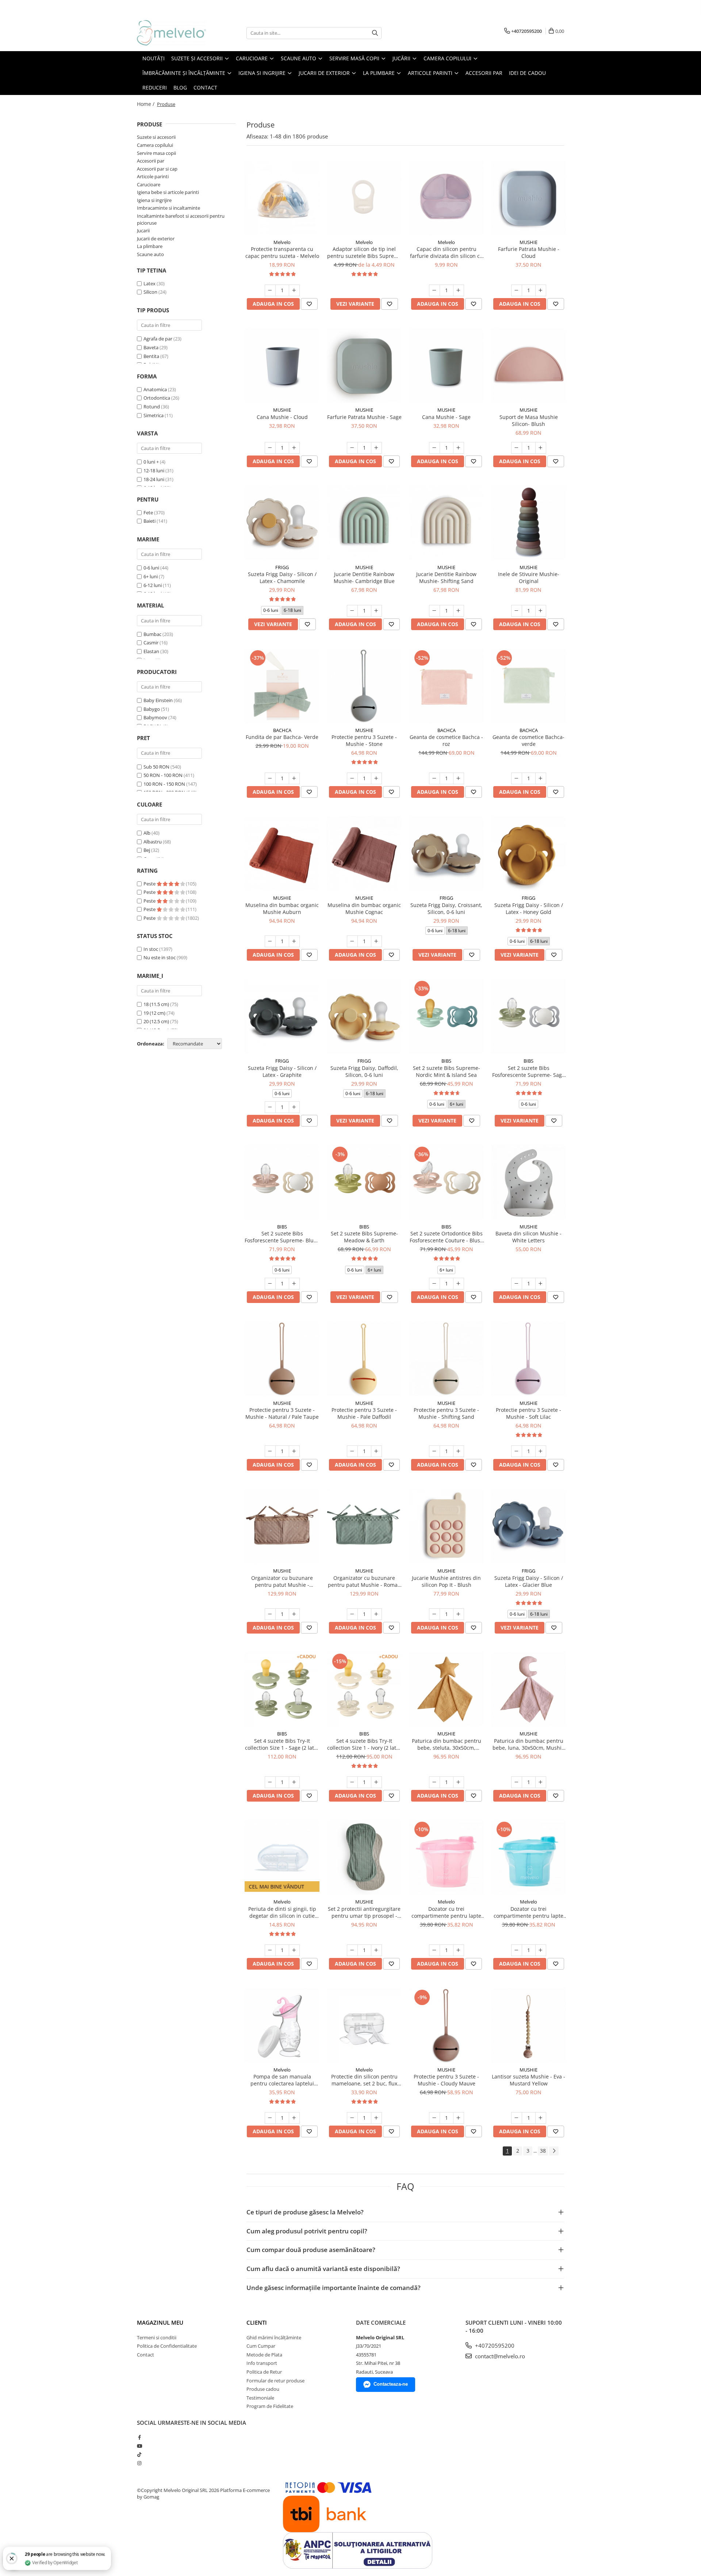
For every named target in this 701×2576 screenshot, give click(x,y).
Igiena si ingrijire (154, 200)
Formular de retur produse (275, 2381)
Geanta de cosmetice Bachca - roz (446, 740)
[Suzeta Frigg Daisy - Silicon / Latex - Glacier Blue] (528, 1526)
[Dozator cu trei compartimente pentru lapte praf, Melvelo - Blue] (528, 1857)
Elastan (151, 651)
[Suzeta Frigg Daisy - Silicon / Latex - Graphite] (282, 1016)
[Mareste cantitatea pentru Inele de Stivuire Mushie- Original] (541, 611)
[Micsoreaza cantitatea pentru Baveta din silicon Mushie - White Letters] (517, 1284)
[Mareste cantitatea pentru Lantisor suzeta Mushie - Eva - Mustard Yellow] (541, 2118)
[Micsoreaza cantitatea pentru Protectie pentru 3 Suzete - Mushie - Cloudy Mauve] (434, 2118)
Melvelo (282, 242)
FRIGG (282, 567)
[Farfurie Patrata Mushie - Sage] (364, 365)
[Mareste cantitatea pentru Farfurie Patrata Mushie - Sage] (376, 448)
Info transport (262, 2363)
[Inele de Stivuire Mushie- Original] (528, 523)
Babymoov (155, 717)
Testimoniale (260, 2398)
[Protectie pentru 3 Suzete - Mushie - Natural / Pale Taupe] (282, 1359)
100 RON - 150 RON (164, 784)
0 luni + (151, 462)
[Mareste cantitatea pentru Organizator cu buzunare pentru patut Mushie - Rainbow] (294, 1614)
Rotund (152, 407)
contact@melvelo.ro (499, 2356)
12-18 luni (154, 470)
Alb (147, 833)
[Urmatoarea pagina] (554, 2151)
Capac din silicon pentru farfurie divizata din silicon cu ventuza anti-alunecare (447, 252)
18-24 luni (154, 479)
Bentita (151, 356)
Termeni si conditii (157, 2337)
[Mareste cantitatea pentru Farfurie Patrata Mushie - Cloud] (541, 290)
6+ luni (151, 576)
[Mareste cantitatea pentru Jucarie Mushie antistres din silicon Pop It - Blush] (459, 1614)
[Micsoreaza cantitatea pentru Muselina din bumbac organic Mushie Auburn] (270, 941)
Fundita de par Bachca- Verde (282, 737)
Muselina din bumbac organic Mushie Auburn (282, 908)
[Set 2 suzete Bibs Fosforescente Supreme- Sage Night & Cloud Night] (528, 1016)
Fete (148, 512)
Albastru (153, 842)
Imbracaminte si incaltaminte (168, 208)
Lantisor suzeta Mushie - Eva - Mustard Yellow (528, 2080)
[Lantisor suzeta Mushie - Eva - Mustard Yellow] (528, 2025)
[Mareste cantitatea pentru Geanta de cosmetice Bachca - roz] (459, 778)
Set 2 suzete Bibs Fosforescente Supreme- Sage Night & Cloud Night (528, 1071)
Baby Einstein (158, 700)
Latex (150, 283)
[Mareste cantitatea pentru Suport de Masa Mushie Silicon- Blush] (541, 448)
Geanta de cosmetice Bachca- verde (528, 740)
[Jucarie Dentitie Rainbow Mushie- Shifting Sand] (446, 523)
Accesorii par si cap (157, 169)
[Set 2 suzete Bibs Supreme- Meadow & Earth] (364, 1182)
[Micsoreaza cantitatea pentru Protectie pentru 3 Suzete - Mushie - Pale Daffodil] (352, 1451)
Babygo (152, 709)
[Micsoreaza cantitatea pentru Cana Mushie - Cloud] (270, 448)
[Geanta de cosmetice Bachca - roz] (446, 686)
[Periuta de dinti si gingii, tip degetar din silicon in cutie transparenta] (282, 1857)
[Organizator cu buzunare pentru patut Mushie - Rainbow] (282, 1526)
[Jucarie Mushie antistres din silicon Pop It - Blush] (446, 1526)
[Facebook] (139, 2437)
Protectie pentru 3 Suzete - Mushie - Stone (364, 740)
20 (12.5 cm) (156, 1021)
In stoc (151, 949)
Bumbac (152, 634)
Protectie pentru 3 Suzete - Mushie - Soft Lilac (528, 1413)
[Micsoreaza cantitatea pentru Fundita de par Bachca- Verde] (270, 778)
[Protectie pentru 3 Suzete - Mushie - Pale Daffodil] (364, 1359)
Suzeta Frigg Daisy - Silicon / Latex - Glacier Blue (529, 1581)
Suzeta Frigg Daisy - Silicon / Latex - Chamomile (282, 578)
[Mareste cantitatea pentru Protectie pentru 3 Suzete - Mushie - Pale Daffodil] (376, 1451)
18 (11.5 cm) (156, 1004)
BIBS (446, 1061)
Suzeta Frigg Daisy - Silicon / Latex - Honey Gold (529, 908)
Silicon (151, 292)
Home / (146, 104)
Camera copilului (155, 145)
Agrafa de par (158, 339)
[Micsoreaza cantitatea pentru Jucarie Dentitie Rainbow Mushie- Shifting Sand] (434, 611)
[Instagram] (139, 2463)
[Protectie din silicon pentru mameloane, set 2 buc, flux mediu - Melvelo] (364, 2025)
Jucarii (143, 230)
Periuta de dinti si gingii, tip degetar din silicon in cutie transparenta (282, 1912)
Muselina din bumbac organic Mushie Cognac (364, 908)
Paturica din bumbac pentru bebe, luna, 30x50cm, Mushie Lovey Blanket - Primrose (528, 1744)
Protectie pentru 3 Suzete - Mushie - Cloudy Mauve (446, 2080)
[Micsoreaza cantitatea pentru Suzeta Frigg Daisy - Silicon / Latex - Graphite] (270, 1107)
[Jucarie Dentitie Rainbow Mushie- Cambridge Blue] (364, 523)
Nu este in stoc (160, 957)
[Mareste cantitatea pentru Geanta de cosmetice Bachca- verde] (541, 778)
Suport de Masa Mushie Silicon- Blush (529, 420)
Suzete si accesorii (156, 137)
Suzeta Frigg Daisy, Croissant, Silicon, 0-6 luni (446, 908)
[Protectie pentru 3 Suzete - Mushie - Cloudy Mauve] (446, 2025)
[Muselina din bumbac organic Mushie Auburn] (282, 853)
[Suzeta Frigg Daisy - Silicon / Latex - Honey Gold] (528, 853)
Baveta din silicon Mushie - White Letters (528, 1237)
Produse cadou (263, 2389)
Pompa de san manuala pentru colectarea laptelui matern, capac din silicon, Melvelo (282, 2080)
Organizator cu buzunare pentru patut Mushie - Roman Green (364, 1581)
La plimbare (150, 246)
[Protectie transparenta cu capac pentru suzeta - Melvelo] (282, 198)
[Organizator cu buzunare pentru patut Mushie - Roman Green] (364, 1526)
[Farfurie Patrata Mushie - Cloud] (528, 198)
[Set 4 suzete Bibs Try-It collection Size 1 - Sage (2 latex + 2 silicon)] (282, 1689)
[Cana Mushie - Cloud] (282, 365)
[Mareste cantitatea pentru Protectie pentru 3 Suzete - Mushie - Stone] (376, 778)
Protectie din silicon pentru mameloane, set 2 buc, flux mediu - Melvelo (364, 2080)
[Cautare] (375, 33)
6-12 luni (153, 585)
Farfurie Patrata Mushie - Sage (364, 417)
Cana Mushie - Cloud (282, 417)
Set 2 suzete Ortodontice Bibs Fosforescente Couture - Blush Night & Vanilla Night (447, 1237)
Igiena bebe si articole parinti (168, 192)
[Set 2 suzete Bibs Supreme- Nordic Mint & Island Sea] (446, 1016)
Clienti (257, 2322)
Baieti (150, 521)
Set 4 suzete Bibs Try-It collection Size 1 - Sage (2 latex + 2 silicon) (282, 1744)
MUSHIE (528, 242)
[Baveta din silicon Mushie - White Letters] (528, 1182)
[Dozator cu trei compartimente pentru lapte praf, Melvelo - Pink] (446, 1857)
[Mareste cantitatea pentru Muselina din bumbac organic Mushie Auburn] (294, 941)
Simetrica (154, 415)
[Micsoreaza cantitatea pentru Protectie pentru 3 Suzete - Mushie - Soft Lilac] (517, 1451)
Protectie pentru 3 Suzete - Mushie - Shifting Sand (446, 1413)
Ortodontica (157, 398)
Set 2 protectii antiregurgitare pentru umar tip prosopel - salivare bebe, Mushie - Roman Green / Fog (364, 1912)
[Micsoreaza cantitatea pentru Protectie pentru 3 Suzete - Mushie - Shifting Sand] (434, 1451)
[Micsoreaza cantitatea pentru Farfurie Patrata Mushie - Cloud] (517, 290)
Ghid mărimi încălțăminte (274, 2337)
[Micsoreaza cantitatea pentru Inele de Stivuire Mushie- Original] (517, 611)
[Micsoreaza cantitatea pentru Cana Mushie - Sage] (434, 448)
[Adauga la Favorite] (309, 304)
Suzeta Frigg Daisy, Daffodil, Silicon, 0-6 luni (364, 1071)
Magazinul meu (160, 2322)
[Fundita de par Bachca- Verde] (282, 686)
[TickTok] (139, 2454)
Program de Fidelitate (270, 2406)
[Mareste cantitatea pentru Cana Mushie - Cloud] (294, 448)
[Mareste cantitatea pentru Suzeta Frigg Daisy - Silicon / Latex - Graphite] (294, 1107)
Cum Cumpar (261, 2346)
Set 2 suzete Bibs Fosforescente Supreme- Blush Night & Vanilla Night (282, 1237)
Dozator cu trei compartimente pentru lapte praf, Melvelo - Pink (446, 1912)
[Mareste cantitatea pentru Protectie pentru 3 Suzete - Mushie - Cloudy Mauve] (459, 2118)
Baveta (151, 347)
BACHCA (282, 730)
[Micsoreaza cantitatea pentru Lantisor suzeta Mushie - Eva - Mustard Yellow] (517, 2118)
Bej (147, 850)
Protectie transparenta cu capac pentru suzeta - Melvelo (282, 252)
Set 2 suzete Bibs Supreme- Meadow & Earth (364, 1237)
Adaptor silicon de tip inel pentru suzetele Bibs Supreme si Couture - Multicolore (364, 252)
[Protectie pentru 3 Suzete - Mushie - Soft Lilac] (528, 1359)
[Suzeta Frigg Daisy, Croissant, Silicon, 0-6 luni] (446, 853)
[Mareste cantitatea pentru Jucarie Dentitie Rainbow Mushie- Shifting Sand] (459, 611)
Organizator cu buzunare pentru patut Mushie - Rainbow (282, 1581)
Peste (150, 884)
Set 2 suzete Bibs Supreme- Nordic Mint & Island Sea (447, 1071)
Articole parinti (153, 176)
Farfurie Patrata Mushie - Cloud (529, 252)
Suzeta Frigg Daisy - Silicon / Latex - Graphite (282, 1071)
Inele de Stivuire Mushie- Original (529, 578)
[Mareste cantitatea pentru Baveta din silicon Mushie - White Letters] (541, 1284)
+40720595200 (494, 2346)
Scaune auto (150, 254)
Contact (145, 2355)
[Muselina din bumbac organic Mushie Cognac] (364, 853)
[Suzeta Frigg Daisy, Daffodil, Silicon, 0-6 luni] (364, 1016)
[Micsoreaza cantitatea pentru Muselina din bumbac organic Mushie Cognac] (352, 941)
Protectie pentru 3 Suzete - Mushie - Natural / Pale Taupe (282, 1413)
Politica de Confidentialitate (167, 2346)
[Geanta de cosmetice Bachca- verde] (528, 686)
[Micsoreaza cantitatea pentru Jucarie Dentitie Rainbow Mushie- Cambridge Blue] (352, 611)
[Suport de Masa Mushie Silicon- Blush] (528, 365)
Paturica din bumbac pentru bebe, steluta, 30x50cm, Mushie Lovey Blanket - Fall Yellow (447, 1744)
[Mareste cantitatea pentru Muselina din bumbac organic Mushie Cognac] (376, 941)
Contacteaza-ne (391, 2384)
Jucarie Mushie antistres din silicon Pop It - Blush (446, 1581)
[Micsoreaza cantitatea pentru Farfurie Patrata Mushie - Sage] (352, 448)
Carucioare (149, 184)
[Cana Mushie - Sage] (446, 365)
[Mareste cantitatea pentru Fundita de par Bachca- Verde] (294, 778)
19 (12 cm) (154, 1013)
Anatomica (155, 389)
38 (543, 2151)
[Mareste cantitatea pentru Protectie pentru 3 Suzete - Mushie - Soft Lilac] (541, 1451)
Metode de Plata (264, 2355)
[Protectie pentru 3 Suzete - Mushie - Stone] (364, 686)
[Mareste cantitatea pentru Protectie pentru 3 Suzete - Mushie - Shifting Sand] (459, 1451)
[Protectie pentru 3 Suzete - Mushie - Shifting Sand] (446, 1359)
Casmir (151, 643)
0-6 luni (151, 568)
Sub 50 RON (156, 767)
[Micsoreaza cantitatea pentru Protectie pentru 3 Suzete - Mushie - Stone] (352, 778)
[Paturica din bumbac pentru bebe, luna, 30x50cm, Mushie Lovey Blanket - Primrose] (528, 1689)
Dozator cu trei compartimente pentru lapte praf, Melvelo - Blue (528, 1912)
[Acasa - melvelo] (173, 33)
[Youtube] (139, 2446)
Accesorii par (151, 161)
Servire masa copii (156, 153)
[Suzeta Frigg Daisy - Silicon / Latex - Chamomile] (282, 523)
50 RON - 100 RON (163, 775)
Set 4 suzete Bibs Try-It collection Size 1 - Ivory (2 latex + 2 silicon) (364, 1744)
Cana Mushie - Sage (446, 417)
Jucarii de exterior (156, 239)
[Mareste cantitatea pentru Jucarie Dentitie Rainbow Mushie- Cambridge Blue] (376, 611)
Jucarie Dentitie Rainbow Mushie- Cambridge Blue (364, 578)
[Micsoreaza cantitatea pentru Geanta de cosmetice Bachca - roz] (434, 778)
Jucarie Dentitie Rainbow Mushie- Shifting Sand (446, 578)
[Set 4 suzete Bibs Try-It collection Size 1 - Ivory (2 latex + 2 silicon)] (364, 1689)
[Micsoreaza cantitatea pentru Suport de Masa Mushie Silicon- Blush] (517, 448)
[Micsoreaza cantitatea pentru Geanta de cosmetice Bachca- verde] (517, 778)
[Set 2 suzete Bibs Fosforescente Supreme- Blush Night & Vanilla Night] (282, 1182)
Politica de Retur (264, 2372)
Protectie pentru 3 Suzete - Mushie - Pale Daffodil (364, 1413)
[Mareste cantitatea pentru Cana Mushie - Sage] (459, 448)
